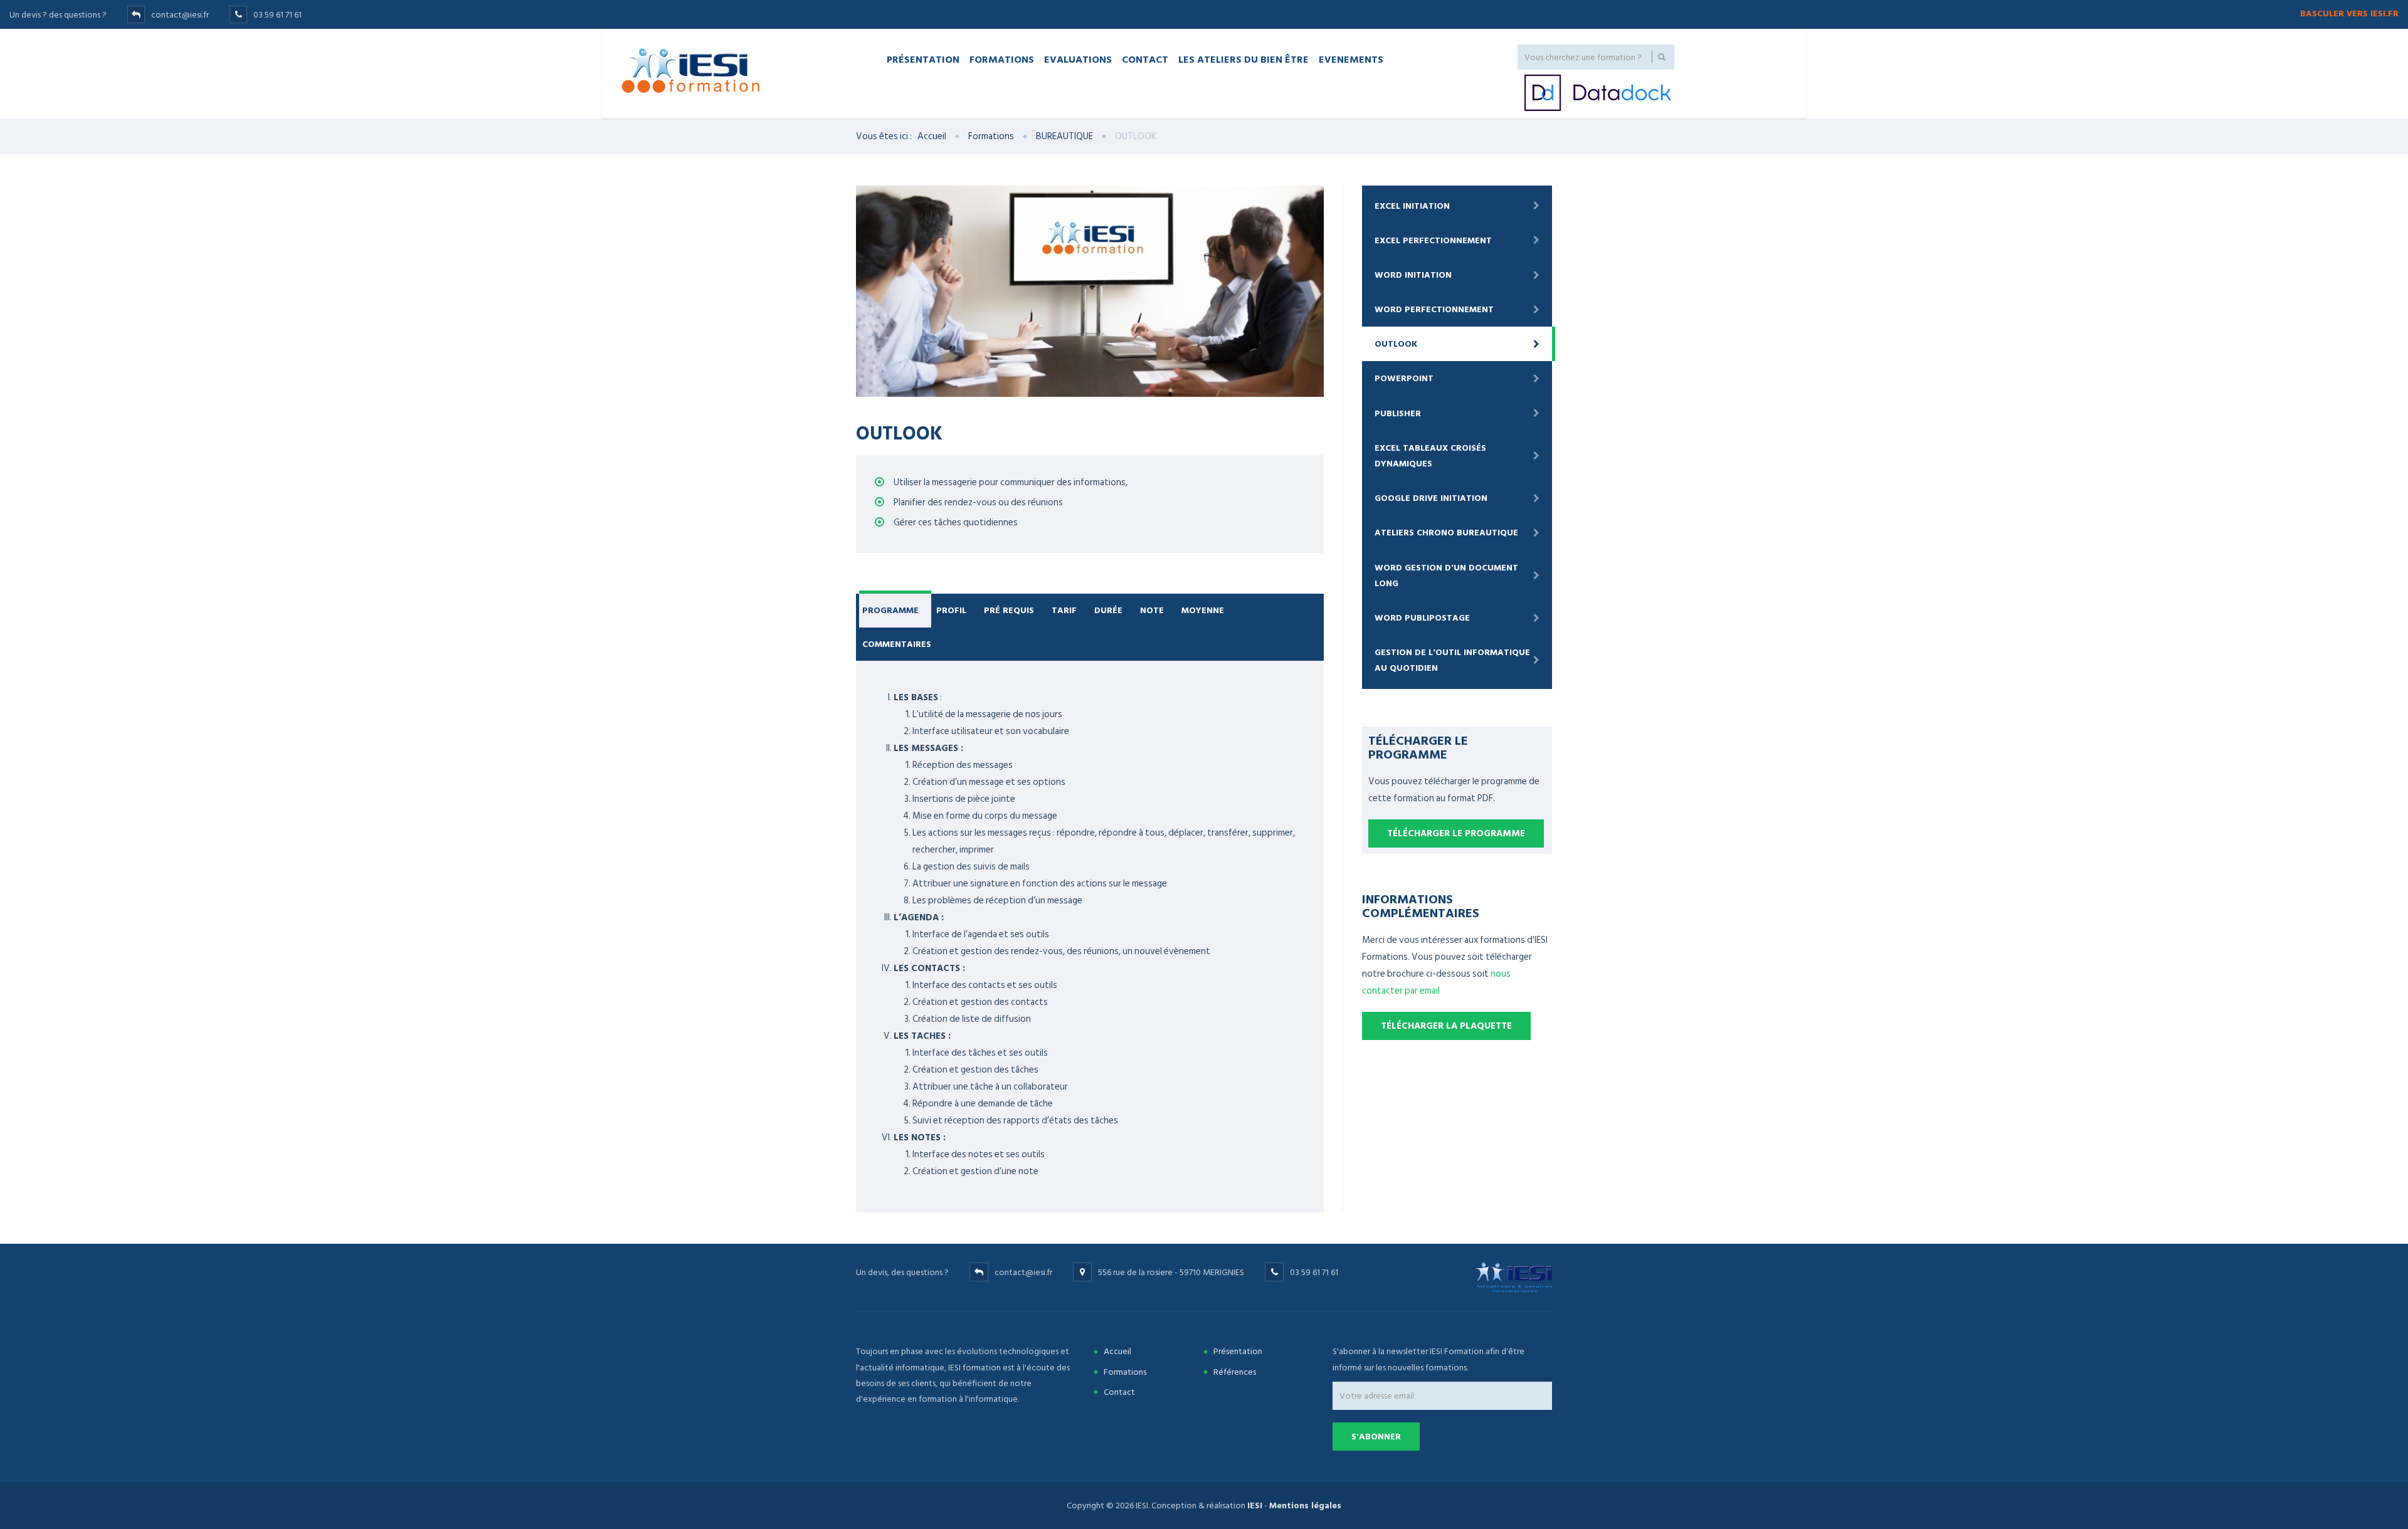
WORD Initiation (1413, 275)
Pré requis (1009, 610)
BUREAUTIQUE (1064, 136)
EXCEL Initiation (1412, 206)
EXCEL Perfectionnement (1433, 240)
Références (1235, 1372)
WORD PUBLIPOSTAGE (1422, 618)
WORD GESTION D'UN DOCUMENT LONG (1446, 575)
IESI (1255, 1505)
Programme (890, 610)
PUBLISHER (1398, 413)
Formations (1002, 59)
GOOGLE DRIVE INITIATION (1431, 498)
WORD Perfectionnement (1434, 309)
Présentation (923, 59)
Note (1152, 610)
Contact (1145, 59)
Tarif (1064, 610)
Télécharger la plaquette (1446, 1026)
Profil (951, 610)
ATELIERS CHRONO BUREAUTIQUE (1446, 533)
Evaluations (1078, 59)
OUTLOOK (1396, 344)
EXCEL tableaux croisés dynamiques (1430, 456)
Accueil (932, 136)
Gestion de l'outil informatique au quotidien (1452, 660)
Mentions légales (1305, 1505)
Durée (1108, 610)
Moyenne (1203, 610)
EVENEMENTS (1351, 59)
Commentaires (897, 644)
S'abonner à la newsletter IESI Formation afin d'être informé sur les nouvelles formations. (1428, 1359)
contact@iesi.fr (180, 15)
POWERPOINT (1404, 378)
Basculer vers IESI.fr (2349, 13)
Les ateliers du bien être (1244, 59)
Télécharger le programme (1456, 833)
